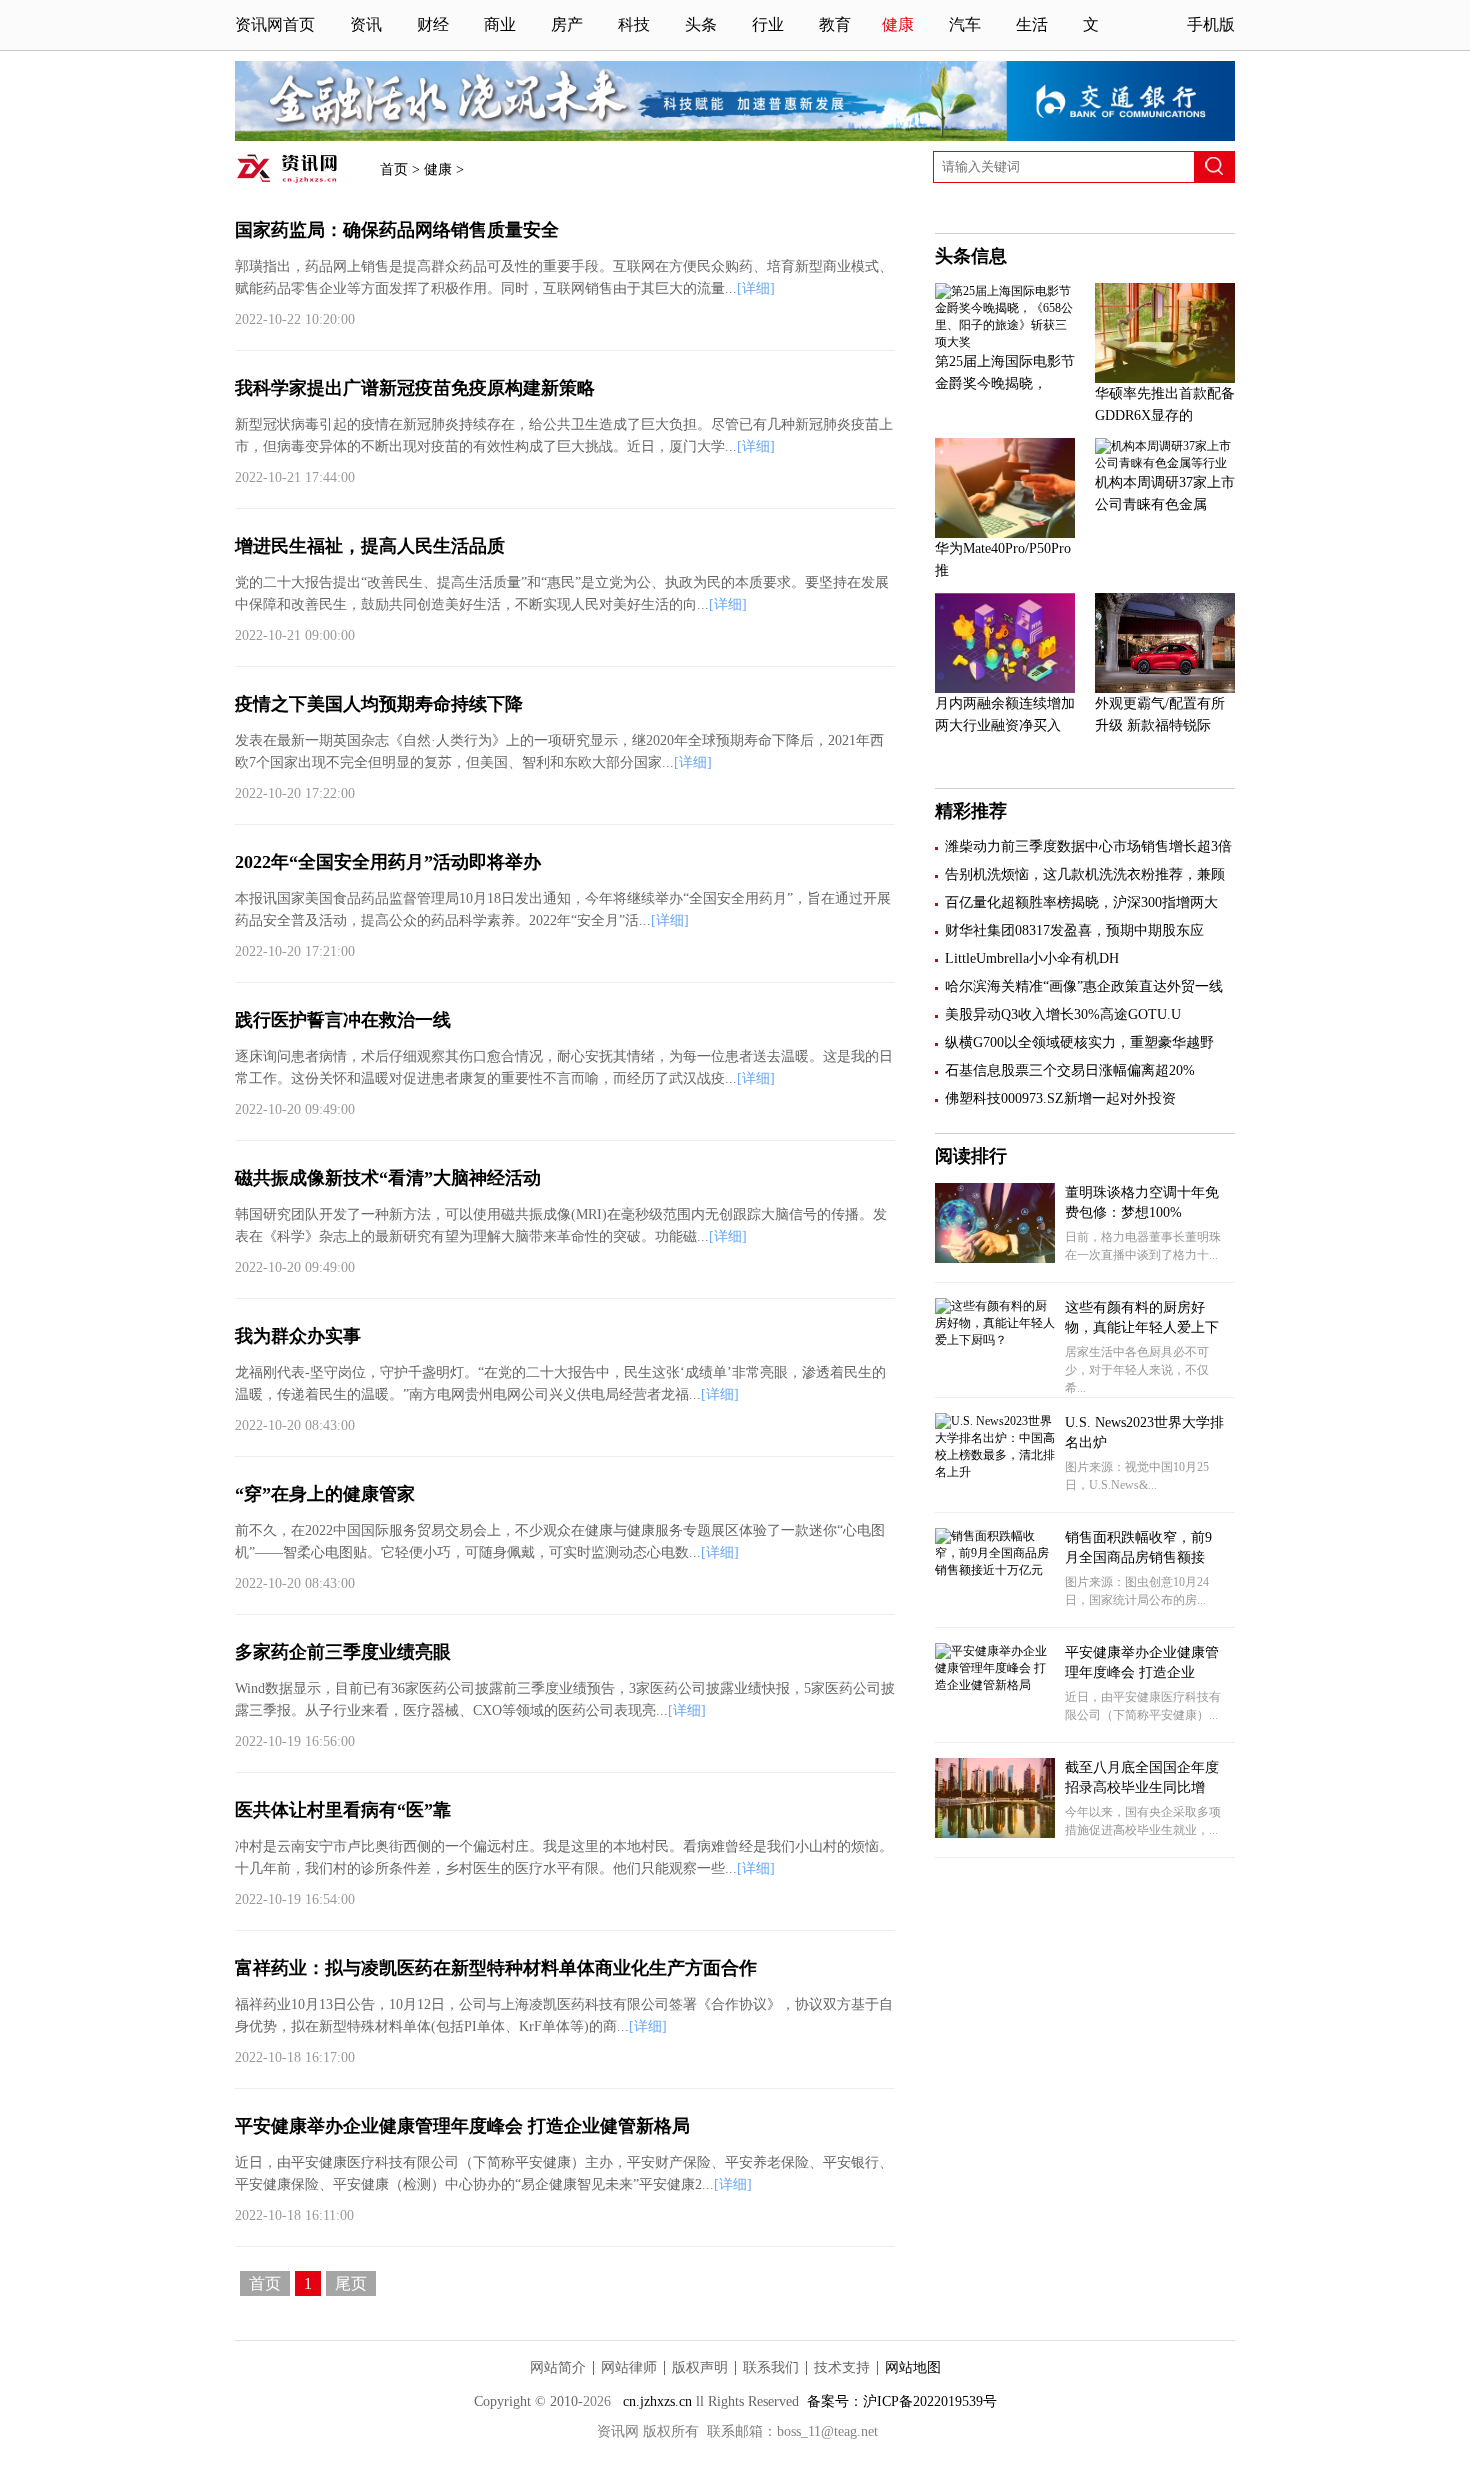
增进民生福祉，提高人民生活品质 (370, 546)
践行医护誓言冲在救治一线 (343, 1020)
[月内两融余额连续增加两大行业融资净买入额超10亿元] (1005, 689)
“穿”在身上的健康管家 (325, 1494)
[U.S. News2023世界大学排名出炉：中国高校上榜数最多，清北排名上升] (995, 1472)
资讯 (366, 24)
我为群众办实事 (298, 1336)
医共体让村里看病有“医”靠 (343, 1810)
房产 (567, 24)
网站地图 (913, 2367)
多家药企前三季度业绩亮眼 (343, 1652)
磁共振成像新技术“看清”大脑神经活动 (388, 1178)
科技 (634, 24)
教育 (835, 24)
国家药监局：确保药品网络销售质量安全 (397, 230)
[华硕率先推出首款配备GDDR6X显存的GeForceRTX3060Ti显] (1165, 379)
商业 (500, 24)
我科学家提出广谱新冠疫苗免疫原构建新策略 (415, 388)
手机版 (1211, 24)
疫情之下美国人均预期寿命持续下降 (379, 704)
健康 (898, 24)
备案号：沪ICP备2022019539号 (902, 2401)
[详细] (756, 288)
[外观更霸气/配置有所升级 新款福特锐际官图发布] (1165, 689)
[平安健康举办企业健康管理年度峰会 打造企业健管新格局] (995, 1685)
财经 (433, 24)
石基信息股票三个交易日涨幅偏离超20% (1070, 1070)
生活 (1032, 24)
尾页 (351, 2283)
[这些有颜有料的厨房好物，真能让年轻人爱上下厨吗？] (995, 1340)
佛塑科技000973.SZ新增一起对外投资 (1060, 1098)
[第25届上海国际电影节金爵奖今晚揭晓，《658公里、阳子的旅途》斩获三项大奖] (1005, 342)
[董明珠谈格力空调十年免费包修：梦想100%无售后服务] (995, 1259)
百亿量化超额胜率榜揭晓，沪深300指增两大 (1081, 902)
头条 (701, 24)
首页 (394, 169)
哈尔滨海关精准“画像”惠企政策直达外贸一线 (1084, 986)
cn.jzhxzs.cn (659, 2401)
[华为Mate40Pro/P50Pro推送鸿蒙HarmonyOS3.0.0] (1005, 534)
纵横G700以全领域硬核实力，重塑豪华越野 (1079, 1042)
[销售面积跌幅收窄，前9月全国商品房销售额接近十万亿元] (995, 1570)
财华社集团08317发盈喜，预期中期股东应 (1074, 930)
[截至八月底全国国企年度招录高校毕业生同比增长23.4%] (995, 1834)
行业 (768, 24)
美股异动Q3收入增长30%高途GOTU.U (1063, 1014)
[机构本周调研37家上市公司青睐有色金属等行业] (1165, 463)
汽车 (965, 24)
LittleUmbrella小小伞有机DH (1032, 958)
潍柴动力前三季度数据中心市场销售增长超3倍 (1088, 846)
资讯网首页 (275, 24)
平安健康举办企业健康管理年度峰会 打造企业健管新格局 (462, 2126)
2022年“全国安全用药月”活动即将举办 (388, 862)
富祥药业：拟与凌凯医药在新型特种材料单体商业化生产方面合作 (496, 1968)
